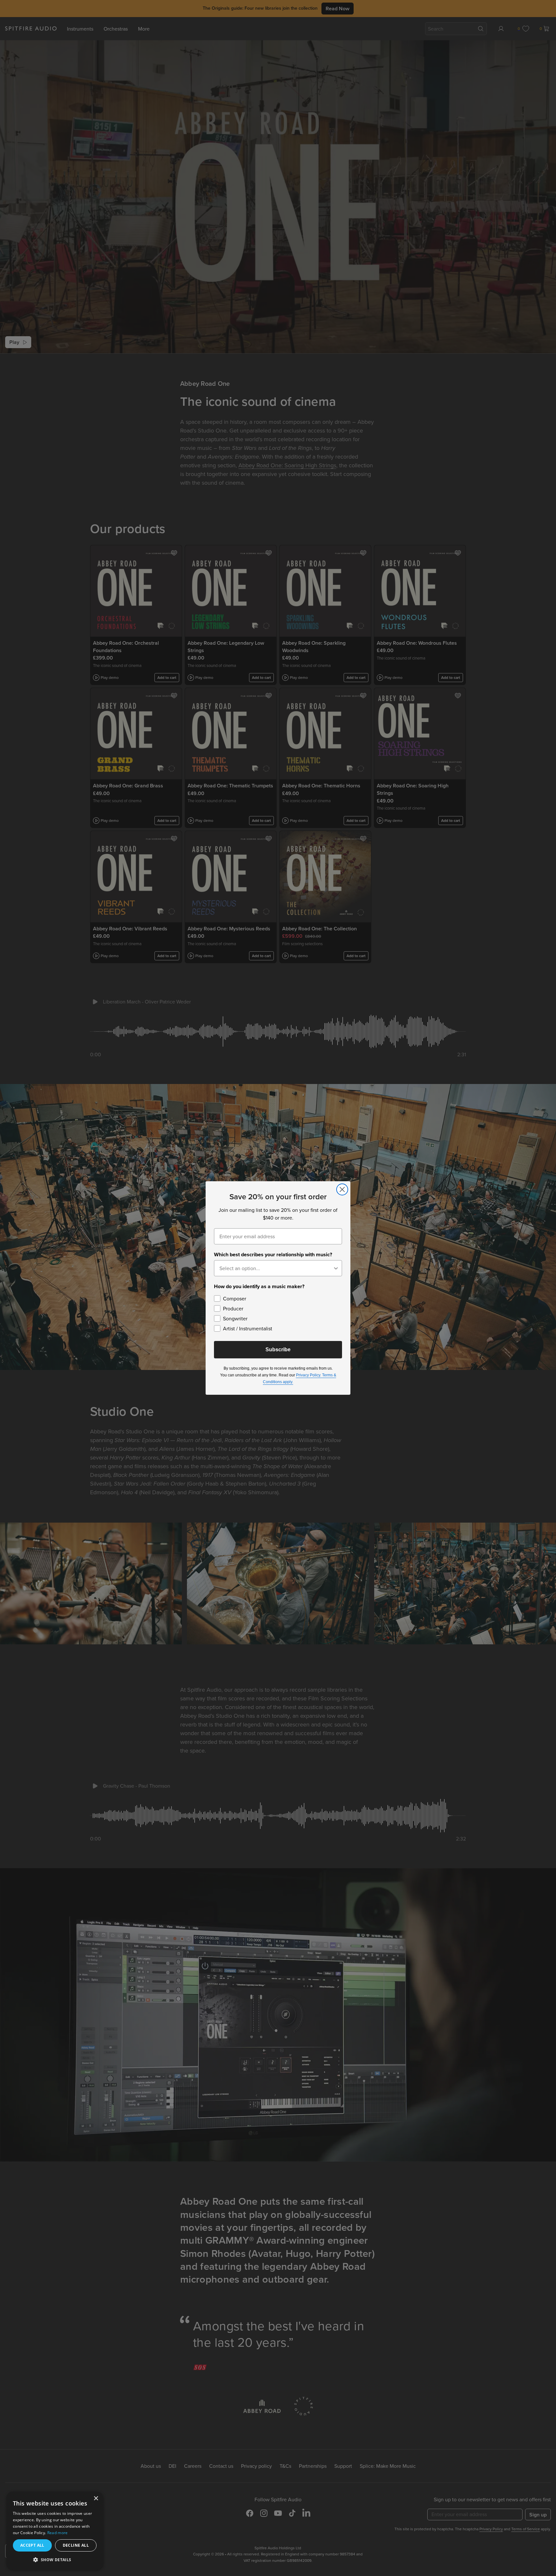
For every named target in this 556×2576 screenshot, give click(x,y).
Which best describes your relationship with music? (273, 1255)
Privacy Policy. (309, 1375)
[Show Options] (336, 1268)
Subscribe (278, 1350)
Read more (58, 2533)
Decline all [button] (76, 2545)
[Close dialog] (342, 1189)
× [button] (96, 2499)
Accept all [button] (32, 2545)
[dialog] (55, 2531)
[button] (55, 2559)
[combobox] (276, 1268)
